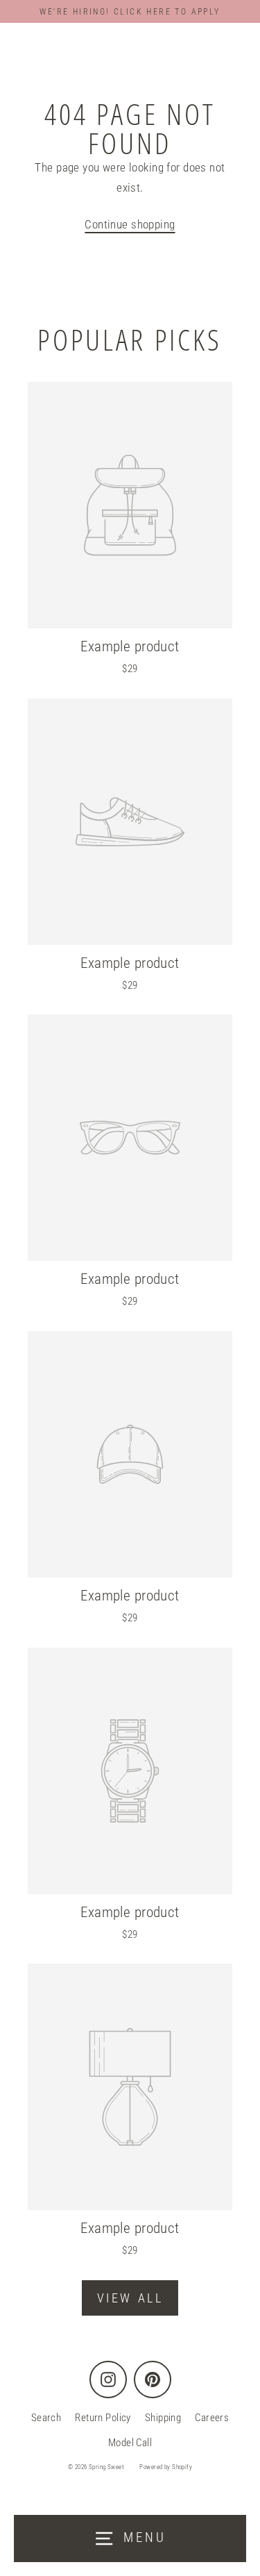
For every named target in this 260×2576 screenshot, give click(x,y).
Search (46, 2418)
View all (130, 2298)
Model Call (130, 2443)
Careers (212, 2418)
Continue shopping (130, 224)
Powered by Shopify (166, 2467)
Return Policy (103, 2418)
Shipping (163, 2418)
